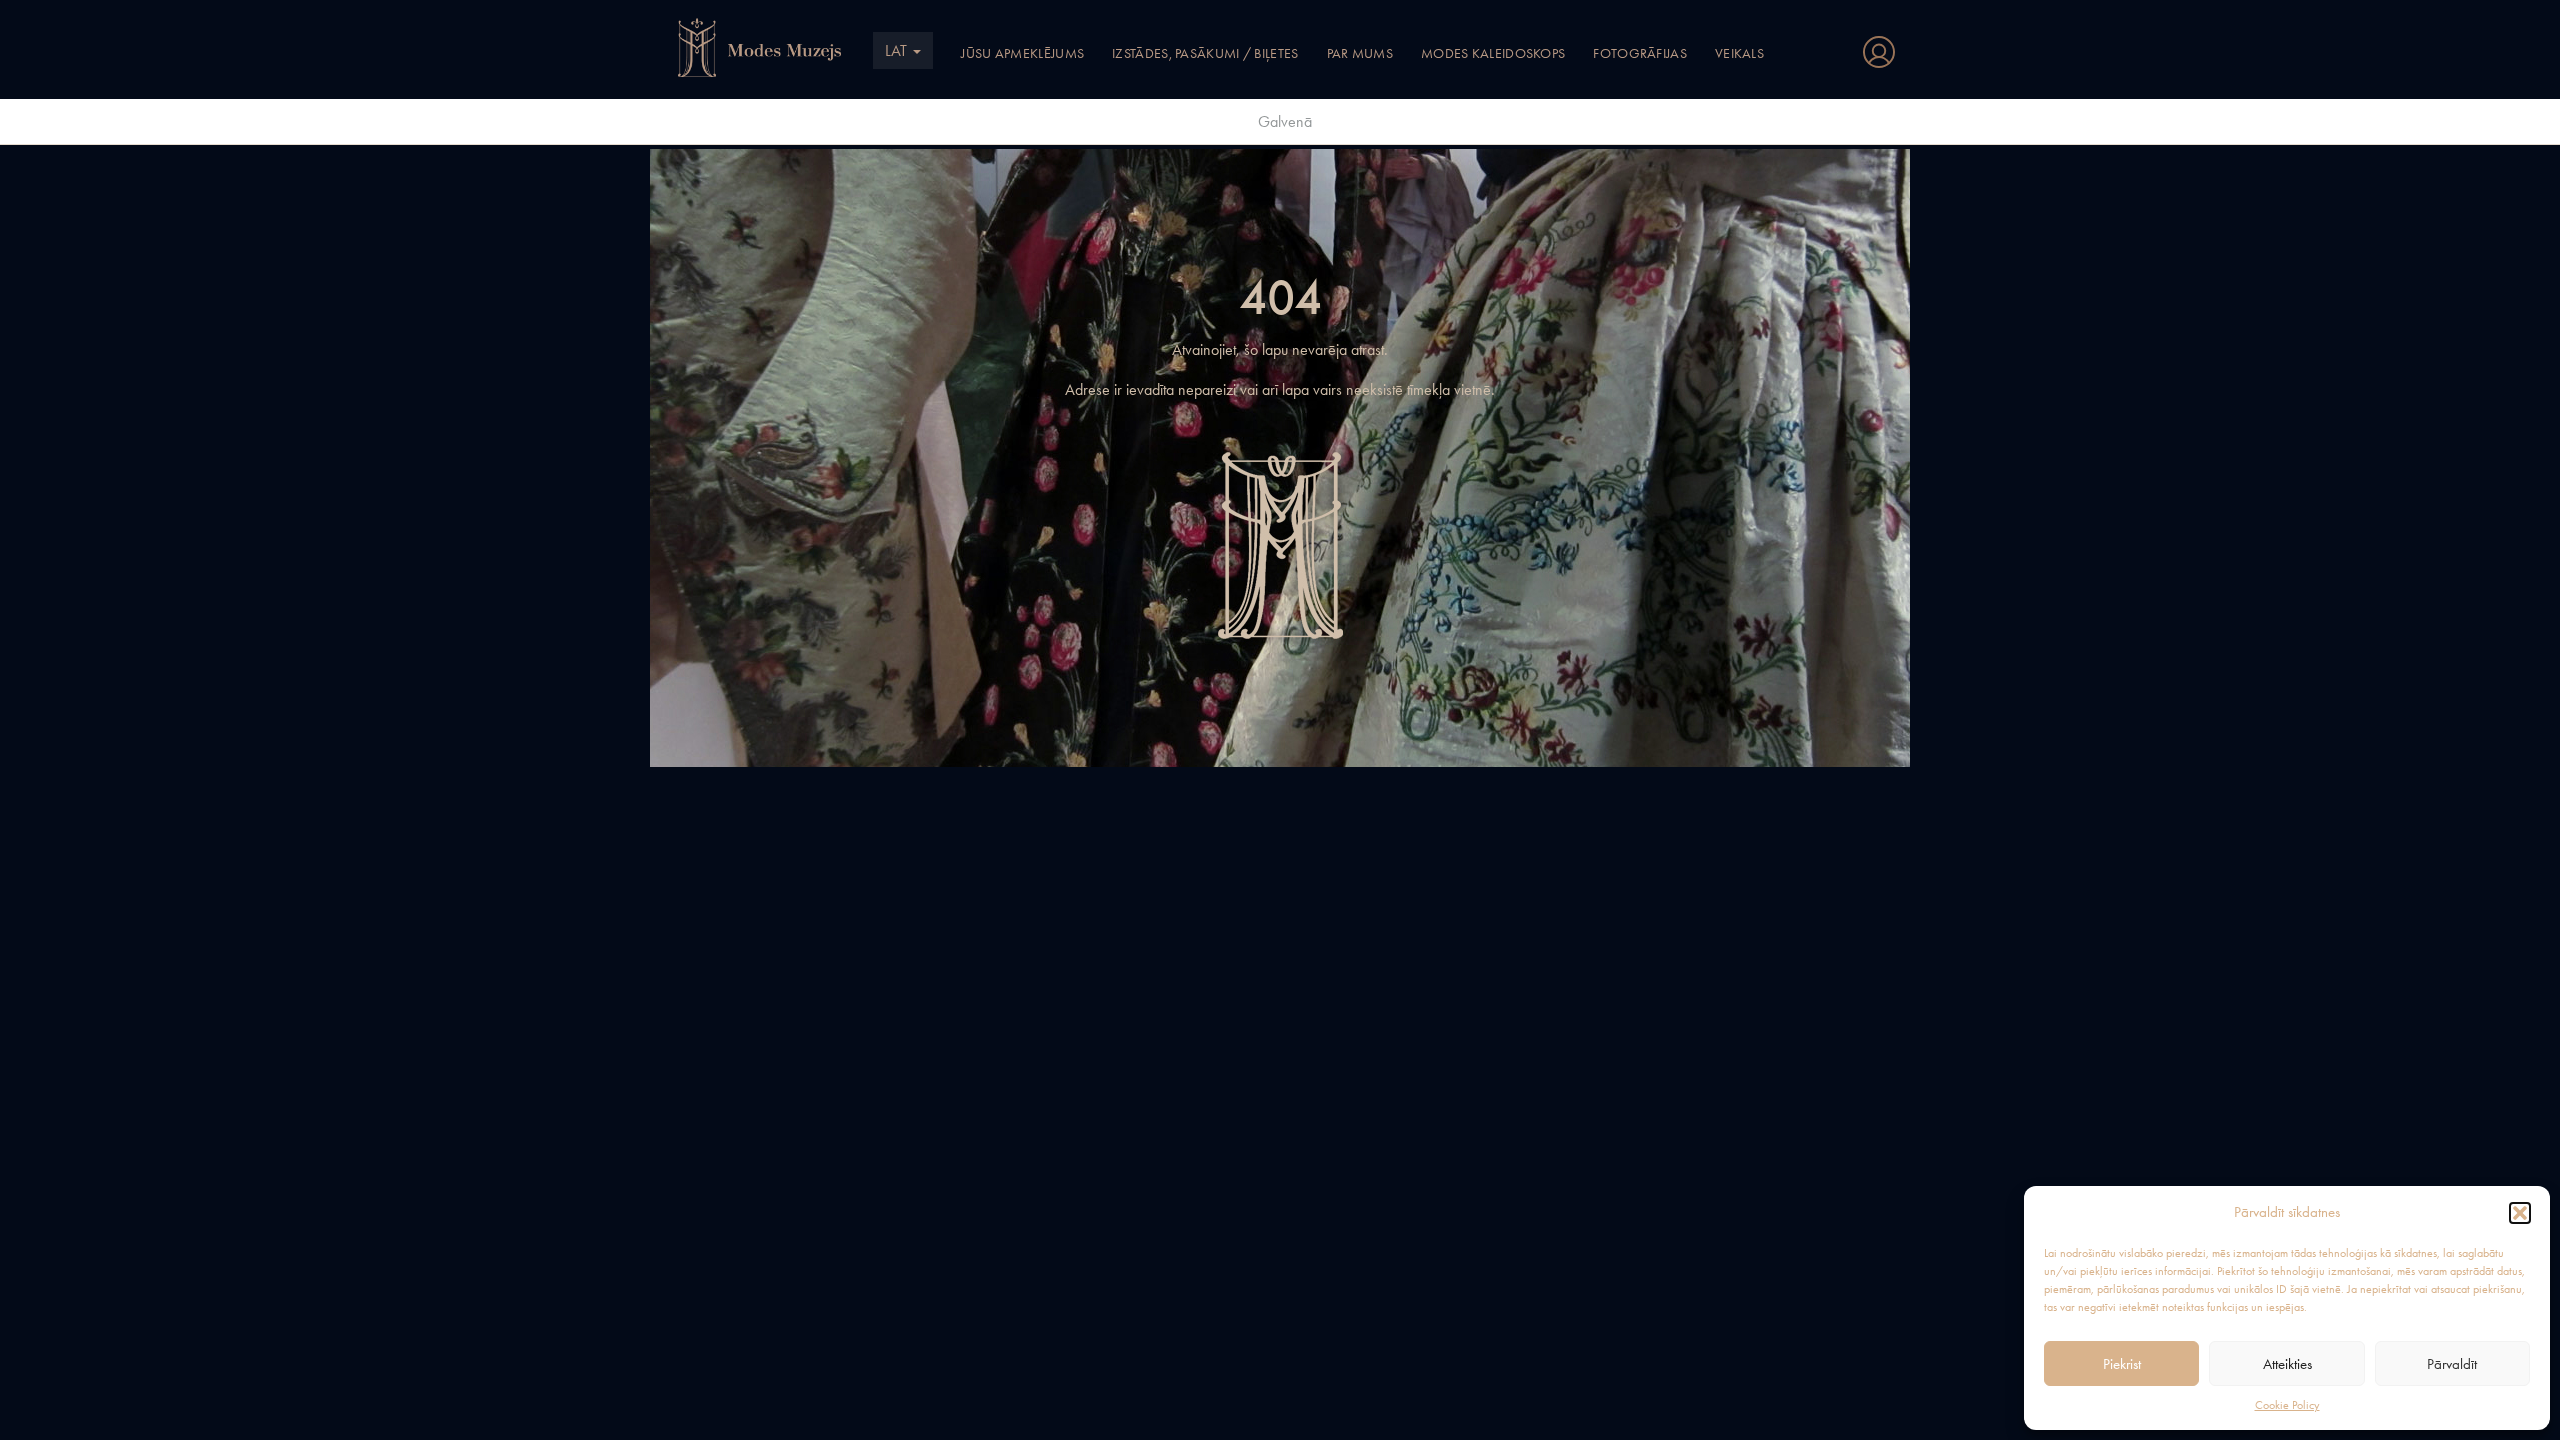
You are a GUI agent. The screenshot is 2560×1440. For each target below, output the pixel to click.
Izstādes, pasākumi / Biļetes (1205, 53)
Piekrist (2122, 1364)
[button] (2520, 1213)
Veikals (1739, 53)
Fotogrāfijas (1640, 53)
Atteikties (2287, 1364)
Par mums (1360, 53)
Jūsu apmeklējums (1022, 53)
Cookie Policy (2287, 1405)
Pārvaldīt (2452, 1364)
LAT (898, 50)
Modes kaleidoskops (1493, 53)
